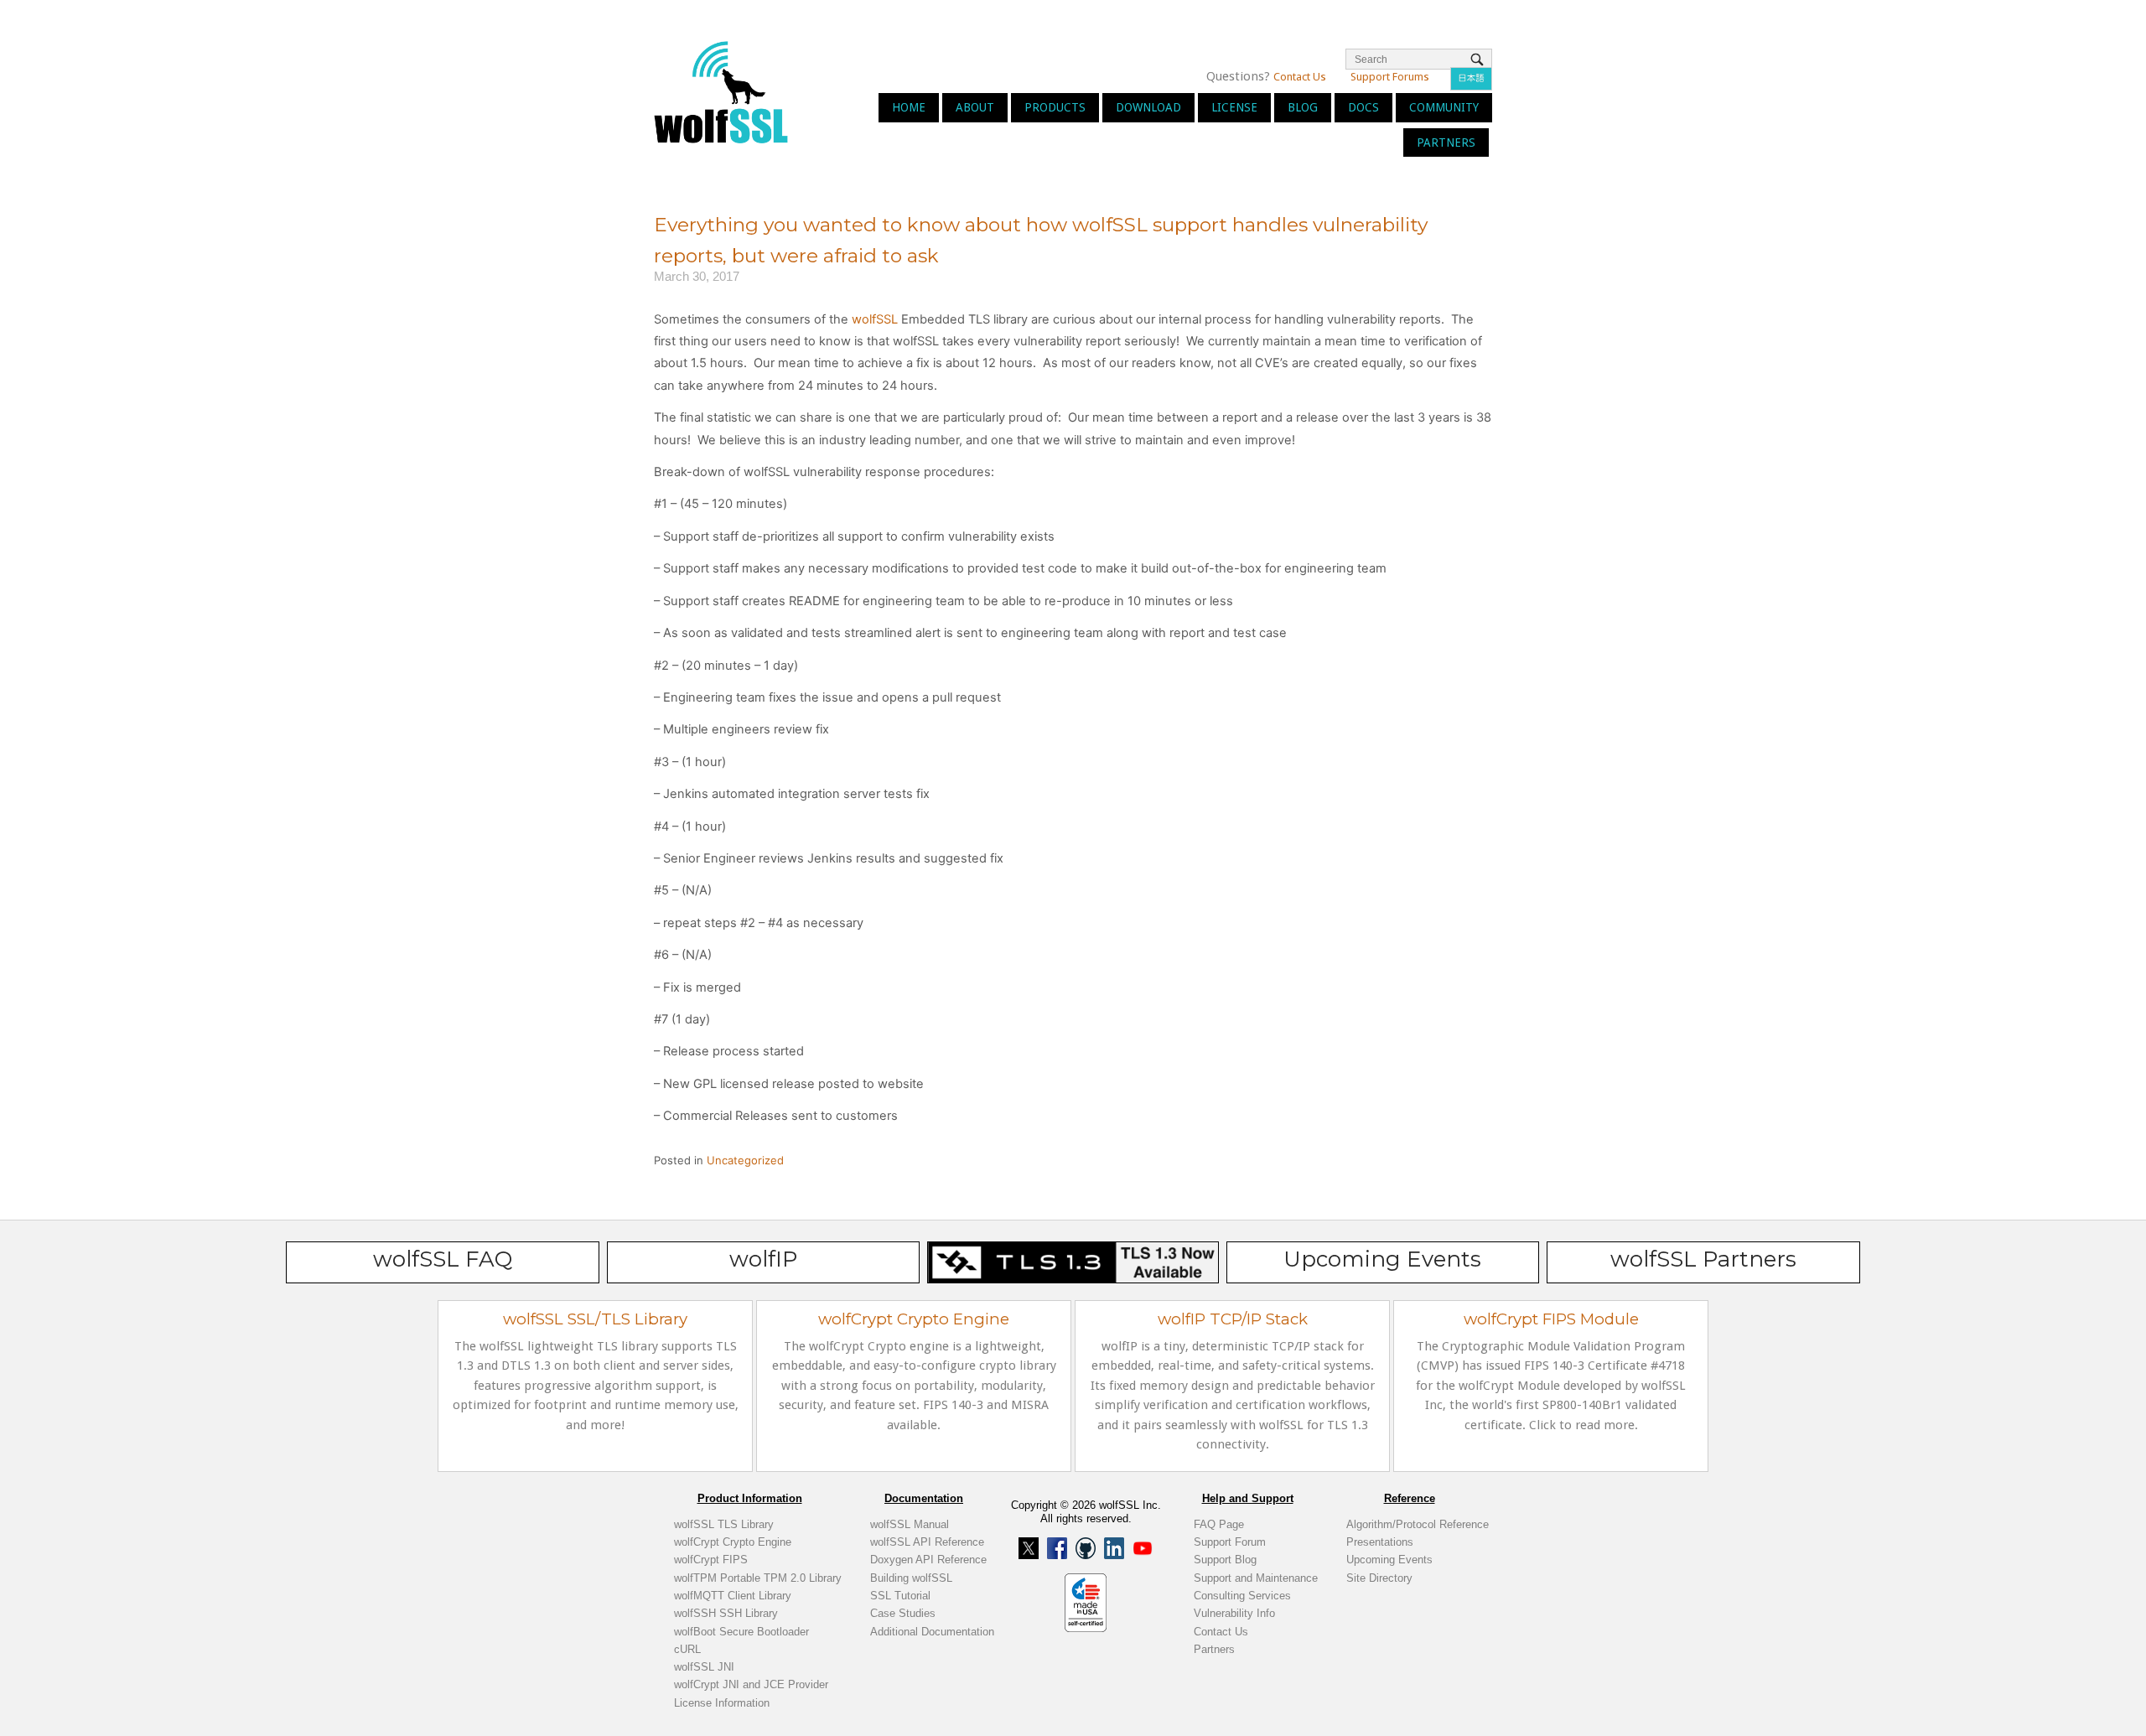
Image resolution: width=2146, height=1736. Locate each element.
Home (909, 107)
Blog (1303, 107)
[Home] (721, 91)
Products (1055, 107)
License (1234, 107)
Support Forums (1390, 77)
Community (1444, 107)
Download (1148, 107)
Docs (1363, 107)
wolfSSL (875, 319)
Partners (1446, 143)
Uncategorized (745, 1160)
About (975, 107)
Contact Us (1300, 77)
